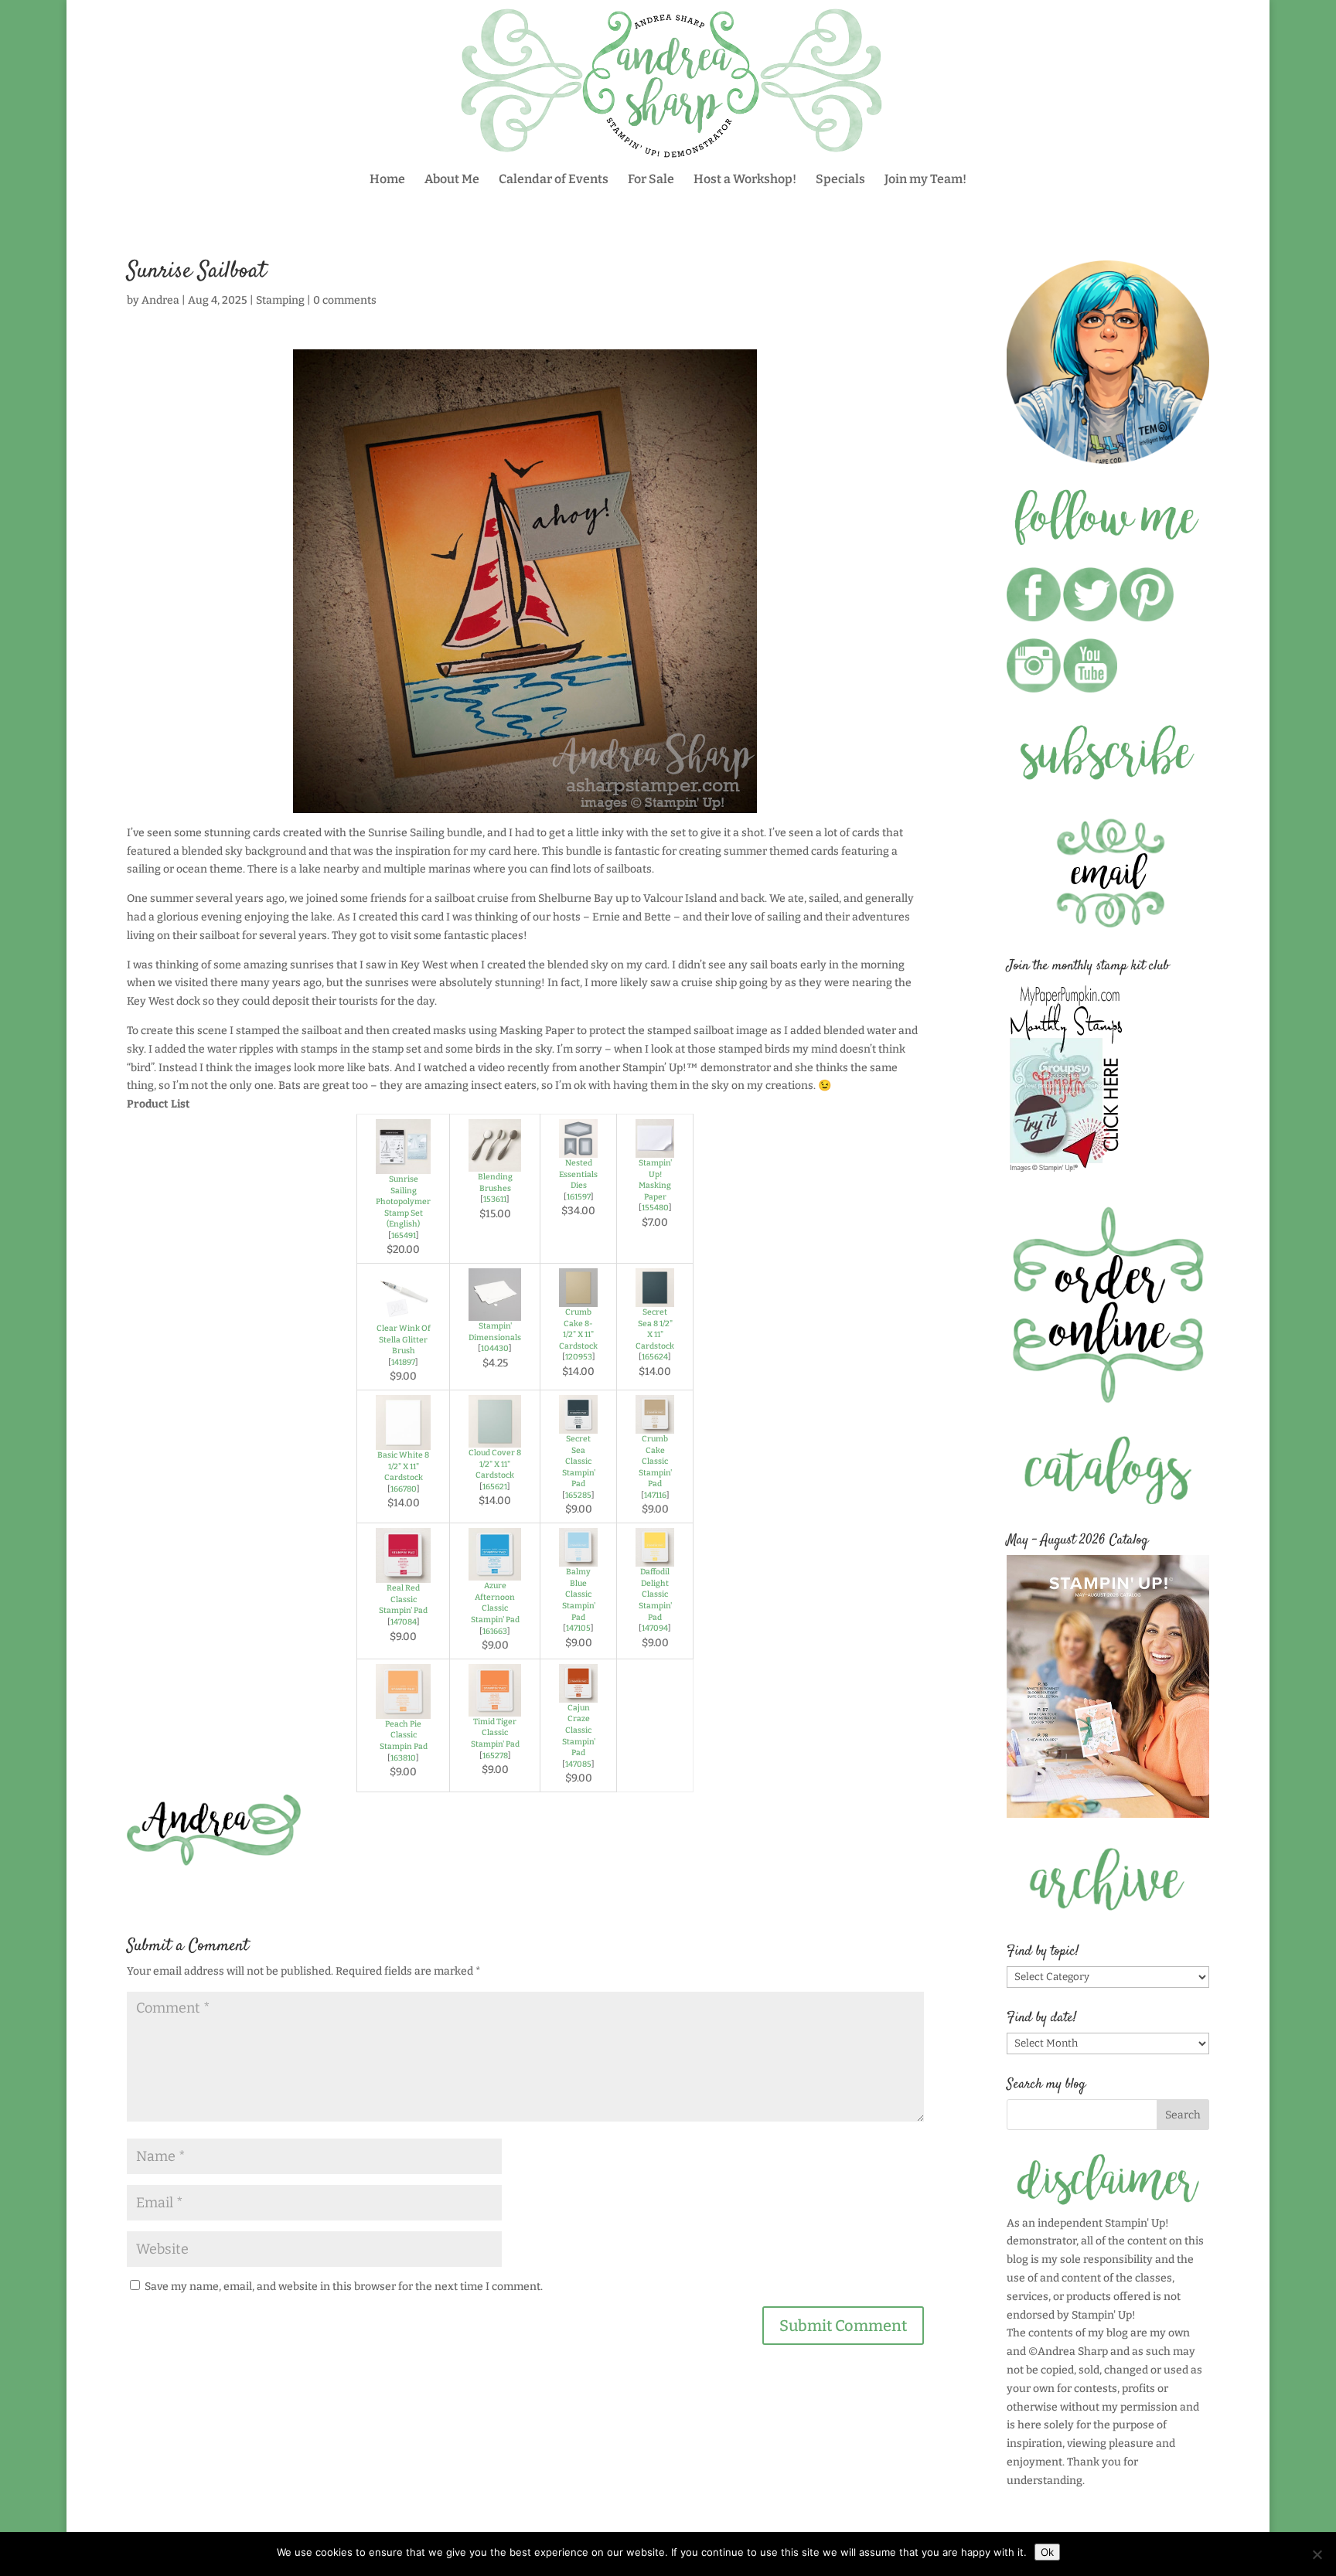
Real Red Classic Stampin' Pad (403, 1599)
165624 (655, 1357)
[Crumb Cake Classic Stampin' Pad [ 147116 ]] (655, 1424)
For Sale (651, 180)
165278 (495, 1756)
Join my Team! (925, 180)
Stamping (280, 300)
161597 (579, 1197)
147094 (655, 1628)
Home (387, 180)
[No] (1317, 2554)
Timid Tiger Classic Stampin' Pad (495, 1733)
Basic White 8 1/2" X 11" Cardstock (403, 1466)
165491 (404, 1235)
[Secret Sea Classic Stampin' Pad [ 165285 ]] (578, 1424)
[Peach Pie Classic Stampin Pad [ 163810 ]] (403, 1709)
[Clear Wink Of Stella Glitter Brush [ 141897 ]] (403, 1314)
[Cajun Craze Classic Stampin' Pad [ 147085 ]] (578, 1693)
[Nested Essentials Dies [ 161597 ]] (578, 1148)
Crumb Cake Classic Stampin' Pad (655, 1461)
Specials (840, 180)
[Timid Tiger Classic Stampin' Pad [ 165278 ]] (495, 1707)
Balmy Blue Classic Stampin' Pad (579, 1594)
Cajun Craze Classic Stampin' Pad (579, 1730)
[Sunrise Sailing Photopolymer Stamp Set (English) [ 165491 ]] (403, 1164)
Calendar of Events (554, 180)
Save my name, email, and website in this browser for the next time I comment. (344, 2287)
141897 (403, 1362)
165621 (495, 1487)
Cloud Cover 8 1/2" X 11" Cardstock (495, 1464)
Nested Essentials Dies (578, 1174)
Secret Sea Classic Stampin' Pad (579, 1461)
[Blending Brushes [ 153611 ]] (495, 1162)
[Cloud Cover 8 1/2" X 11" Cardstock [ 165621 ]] (495, 1438)
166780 (404, 1489)
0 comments (345, 300)
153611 (495, 1199)
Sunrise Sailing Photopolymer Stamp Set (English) (403, 1201)
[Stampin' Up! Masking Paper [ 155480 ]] (655, 1148)
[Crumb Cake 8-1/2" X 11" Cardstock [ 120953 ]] (578, 1297)
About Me (452, 180)
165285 (578, 1495)
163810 (403, 1758)
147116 (655, 1495)
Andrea (160, 300)
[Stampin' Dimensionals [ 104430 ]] (495, 1311)
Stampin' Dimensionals (495, 1332)
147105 (578, 1628)
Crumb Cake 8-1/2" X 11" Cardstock (578, 1329)
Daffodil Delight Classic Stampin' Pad (655, 1594)
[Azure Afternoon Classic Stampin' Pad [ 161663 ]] (495, 1571)
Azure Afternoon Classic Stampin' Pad (495, 1603)
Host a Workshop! (745, 180)
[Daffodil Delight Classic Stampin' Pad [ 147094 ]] (655, 1557)
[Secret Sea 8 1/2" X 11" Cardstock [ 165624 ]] (655, 1297)
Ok (1047, 2552)
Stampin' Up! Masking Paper (655, 1180)
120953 (579, 1357)
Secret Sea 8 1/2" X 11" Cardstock (655, 1329)
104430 (495, 1348)
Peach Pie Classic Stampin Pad (404, 1735)
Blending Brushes (495, 1183)
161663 (495, 1631)
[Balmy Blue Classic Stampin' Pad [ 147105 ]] (578, 1557)
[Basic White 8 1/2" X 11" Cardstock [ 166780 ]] (403, 1440)
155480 (655, 1208)
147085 (578, 1764)
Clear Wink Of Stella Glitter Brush (404, 1339)
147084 (404, 1622)
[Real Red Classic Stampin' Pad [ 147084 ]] (403, 1573)
